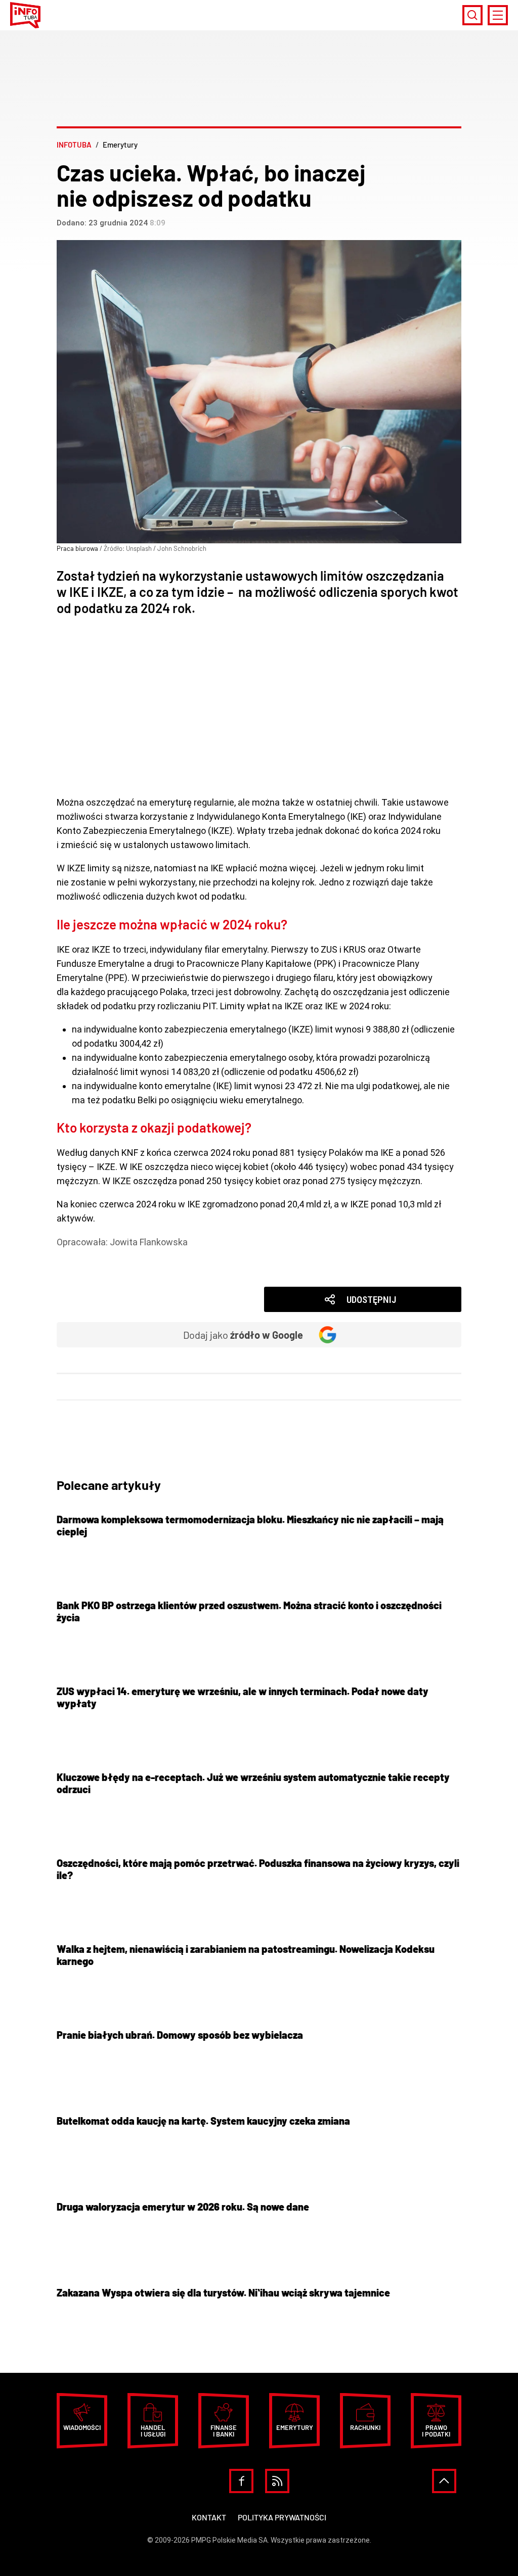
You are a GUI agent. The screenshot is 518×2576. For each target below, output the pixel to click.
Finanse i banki (224, 2431)
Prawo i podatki (436, 2431)
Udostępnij (371, 1300)
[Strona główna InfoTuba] (25, 15)
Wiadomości (97, 1270)
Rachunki (365, 2427)
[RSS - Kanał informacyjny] (277, 2481)
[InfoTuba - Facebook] (241, 2481)
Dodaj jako (243, 1335)
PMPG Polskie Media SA (229, 2540)
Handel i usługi (153, 2431)
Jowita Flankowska (149, 1242)
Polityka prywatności (282, 2517)
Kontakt (209, 2517)
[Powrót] (444, 2481)
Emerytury (93, 1256)
